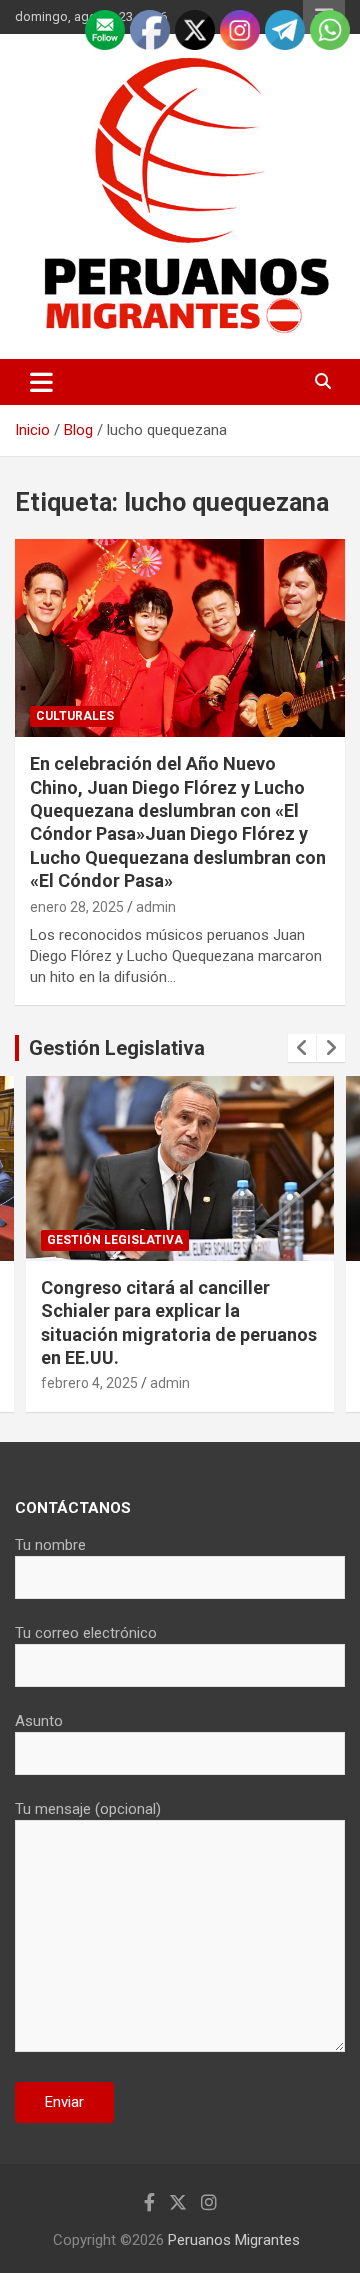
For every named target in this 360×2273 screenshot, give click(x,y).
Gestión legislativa (115, 1240)
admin (156, 907)
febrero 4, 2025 (89, 1383)
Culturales (75, 716)
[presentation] (302, 1048)
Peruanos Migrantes (234, 2240)
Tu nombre (50, 1545)
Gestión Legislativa (117, 1048)
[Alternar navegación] (41, 382)
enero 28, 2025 (77, 907)
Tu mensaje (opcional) (88, 1809)
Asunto (39, 1721)
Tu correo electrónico (86, 1633)
